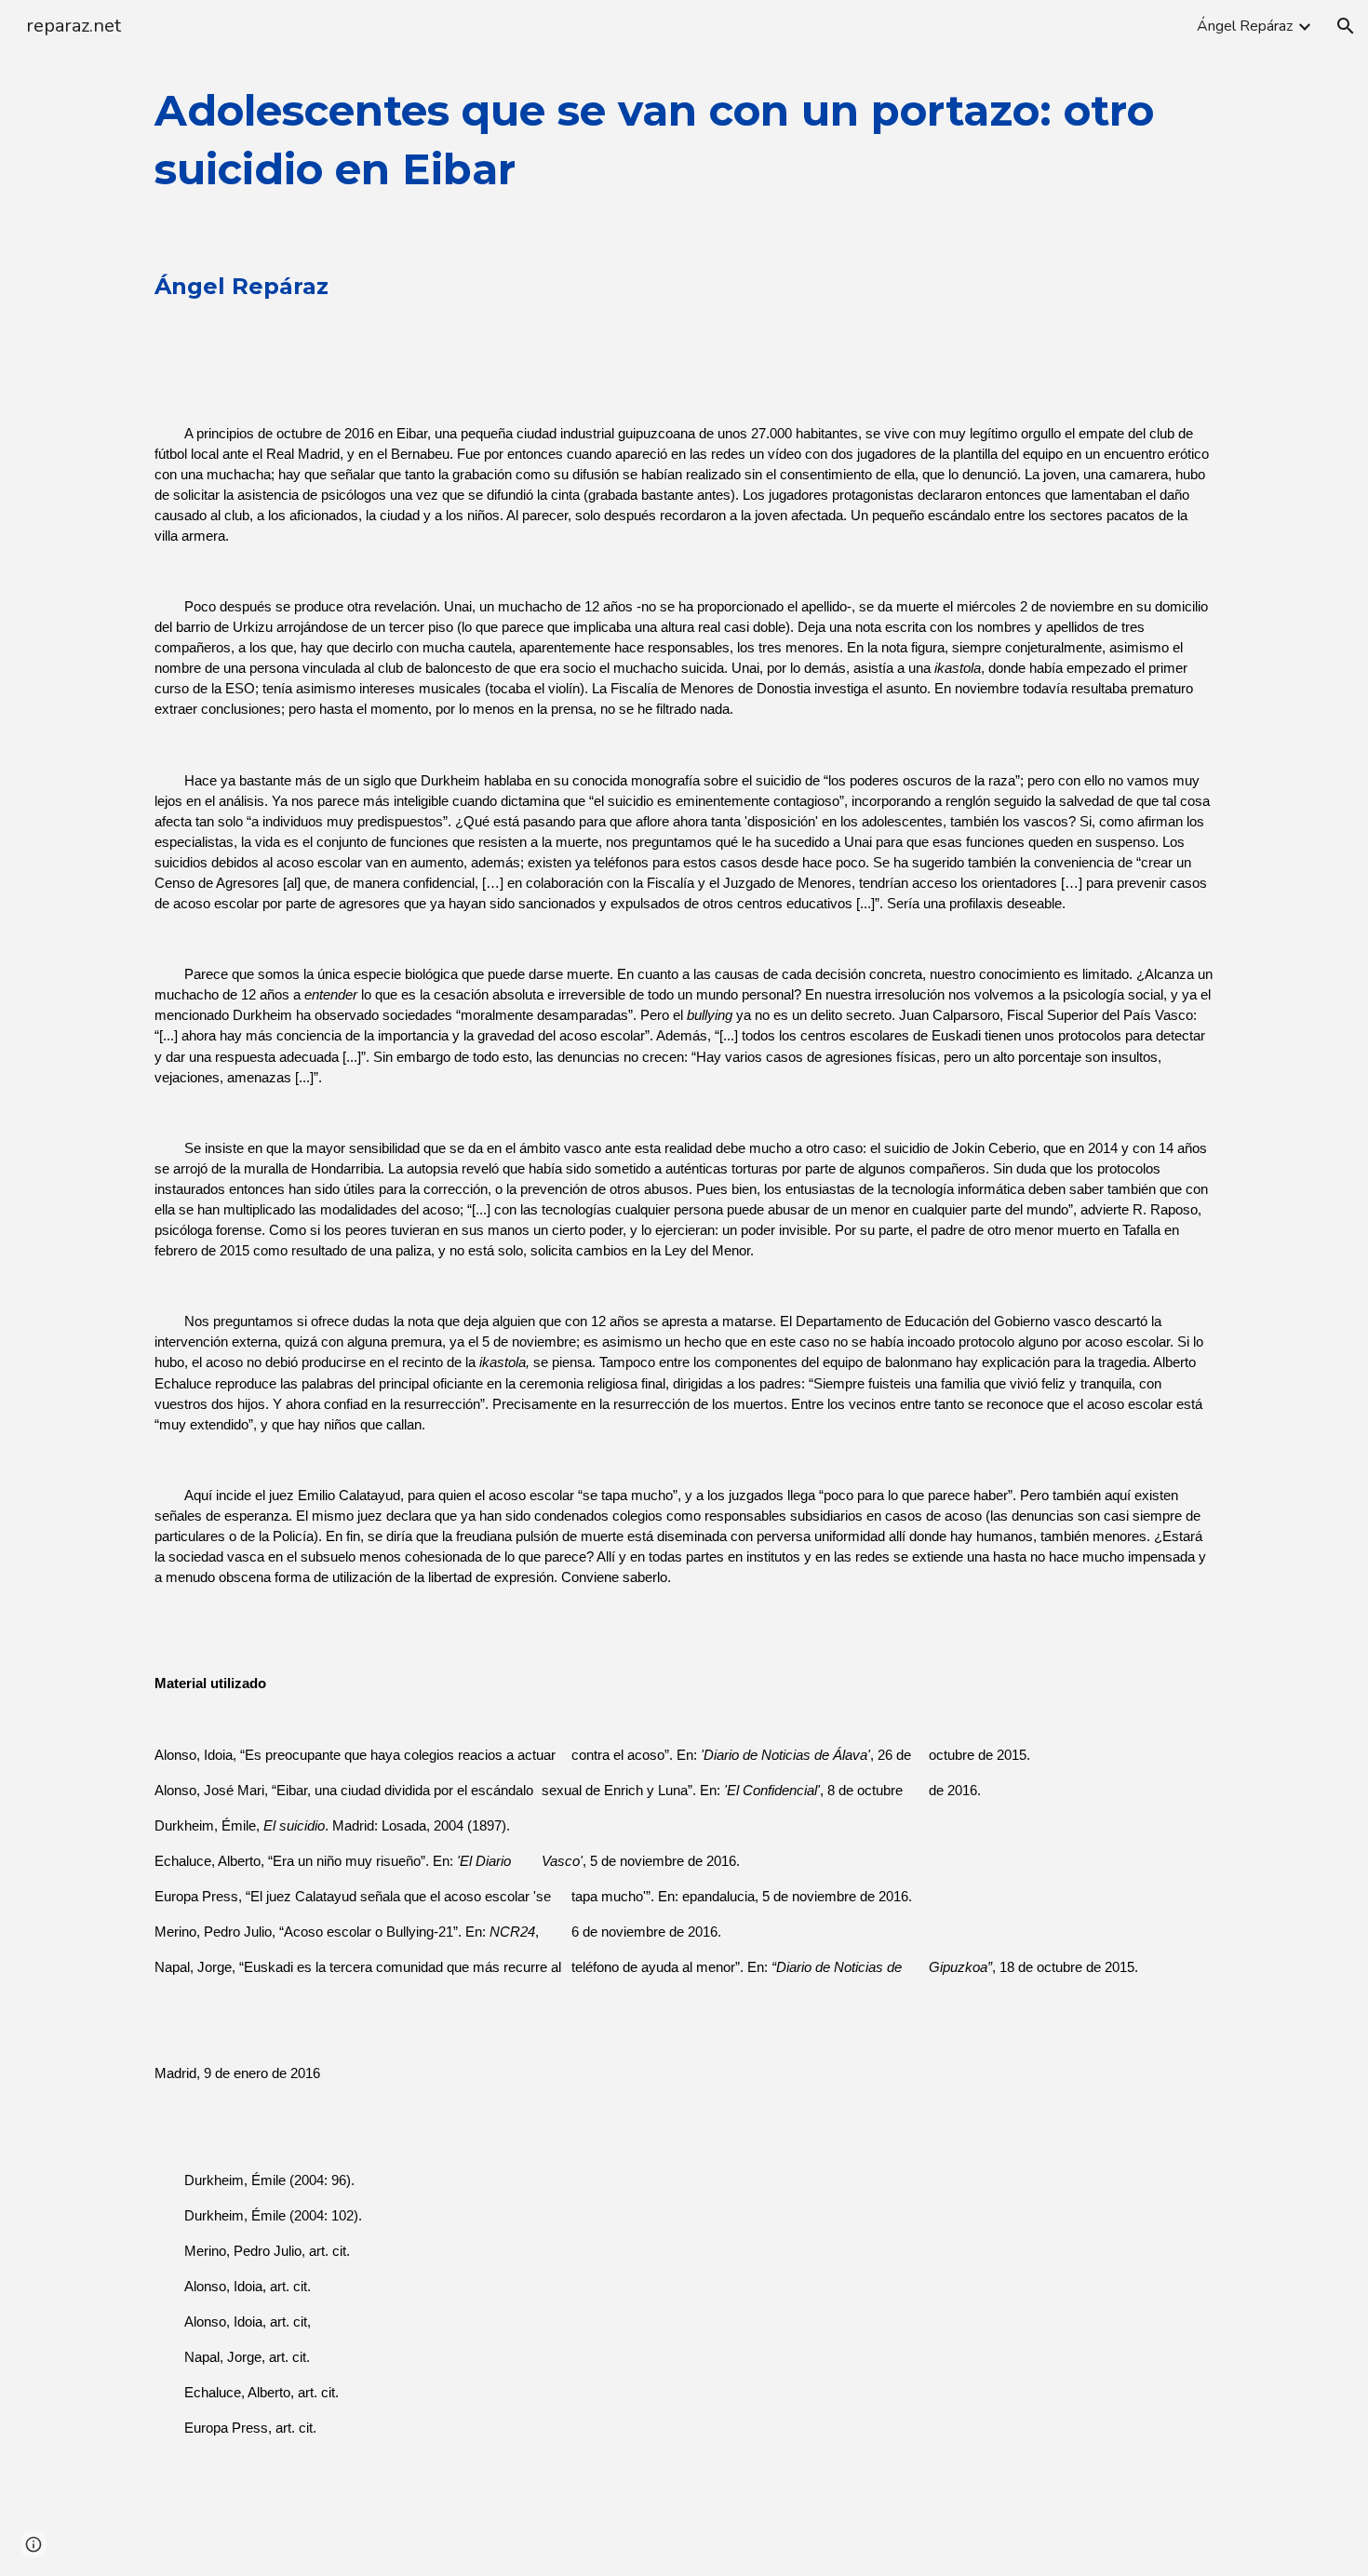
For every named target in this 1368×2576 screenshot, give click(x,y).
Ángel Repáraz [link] (1245, 26)
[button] (1346, 26)
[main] (684, 1314)
